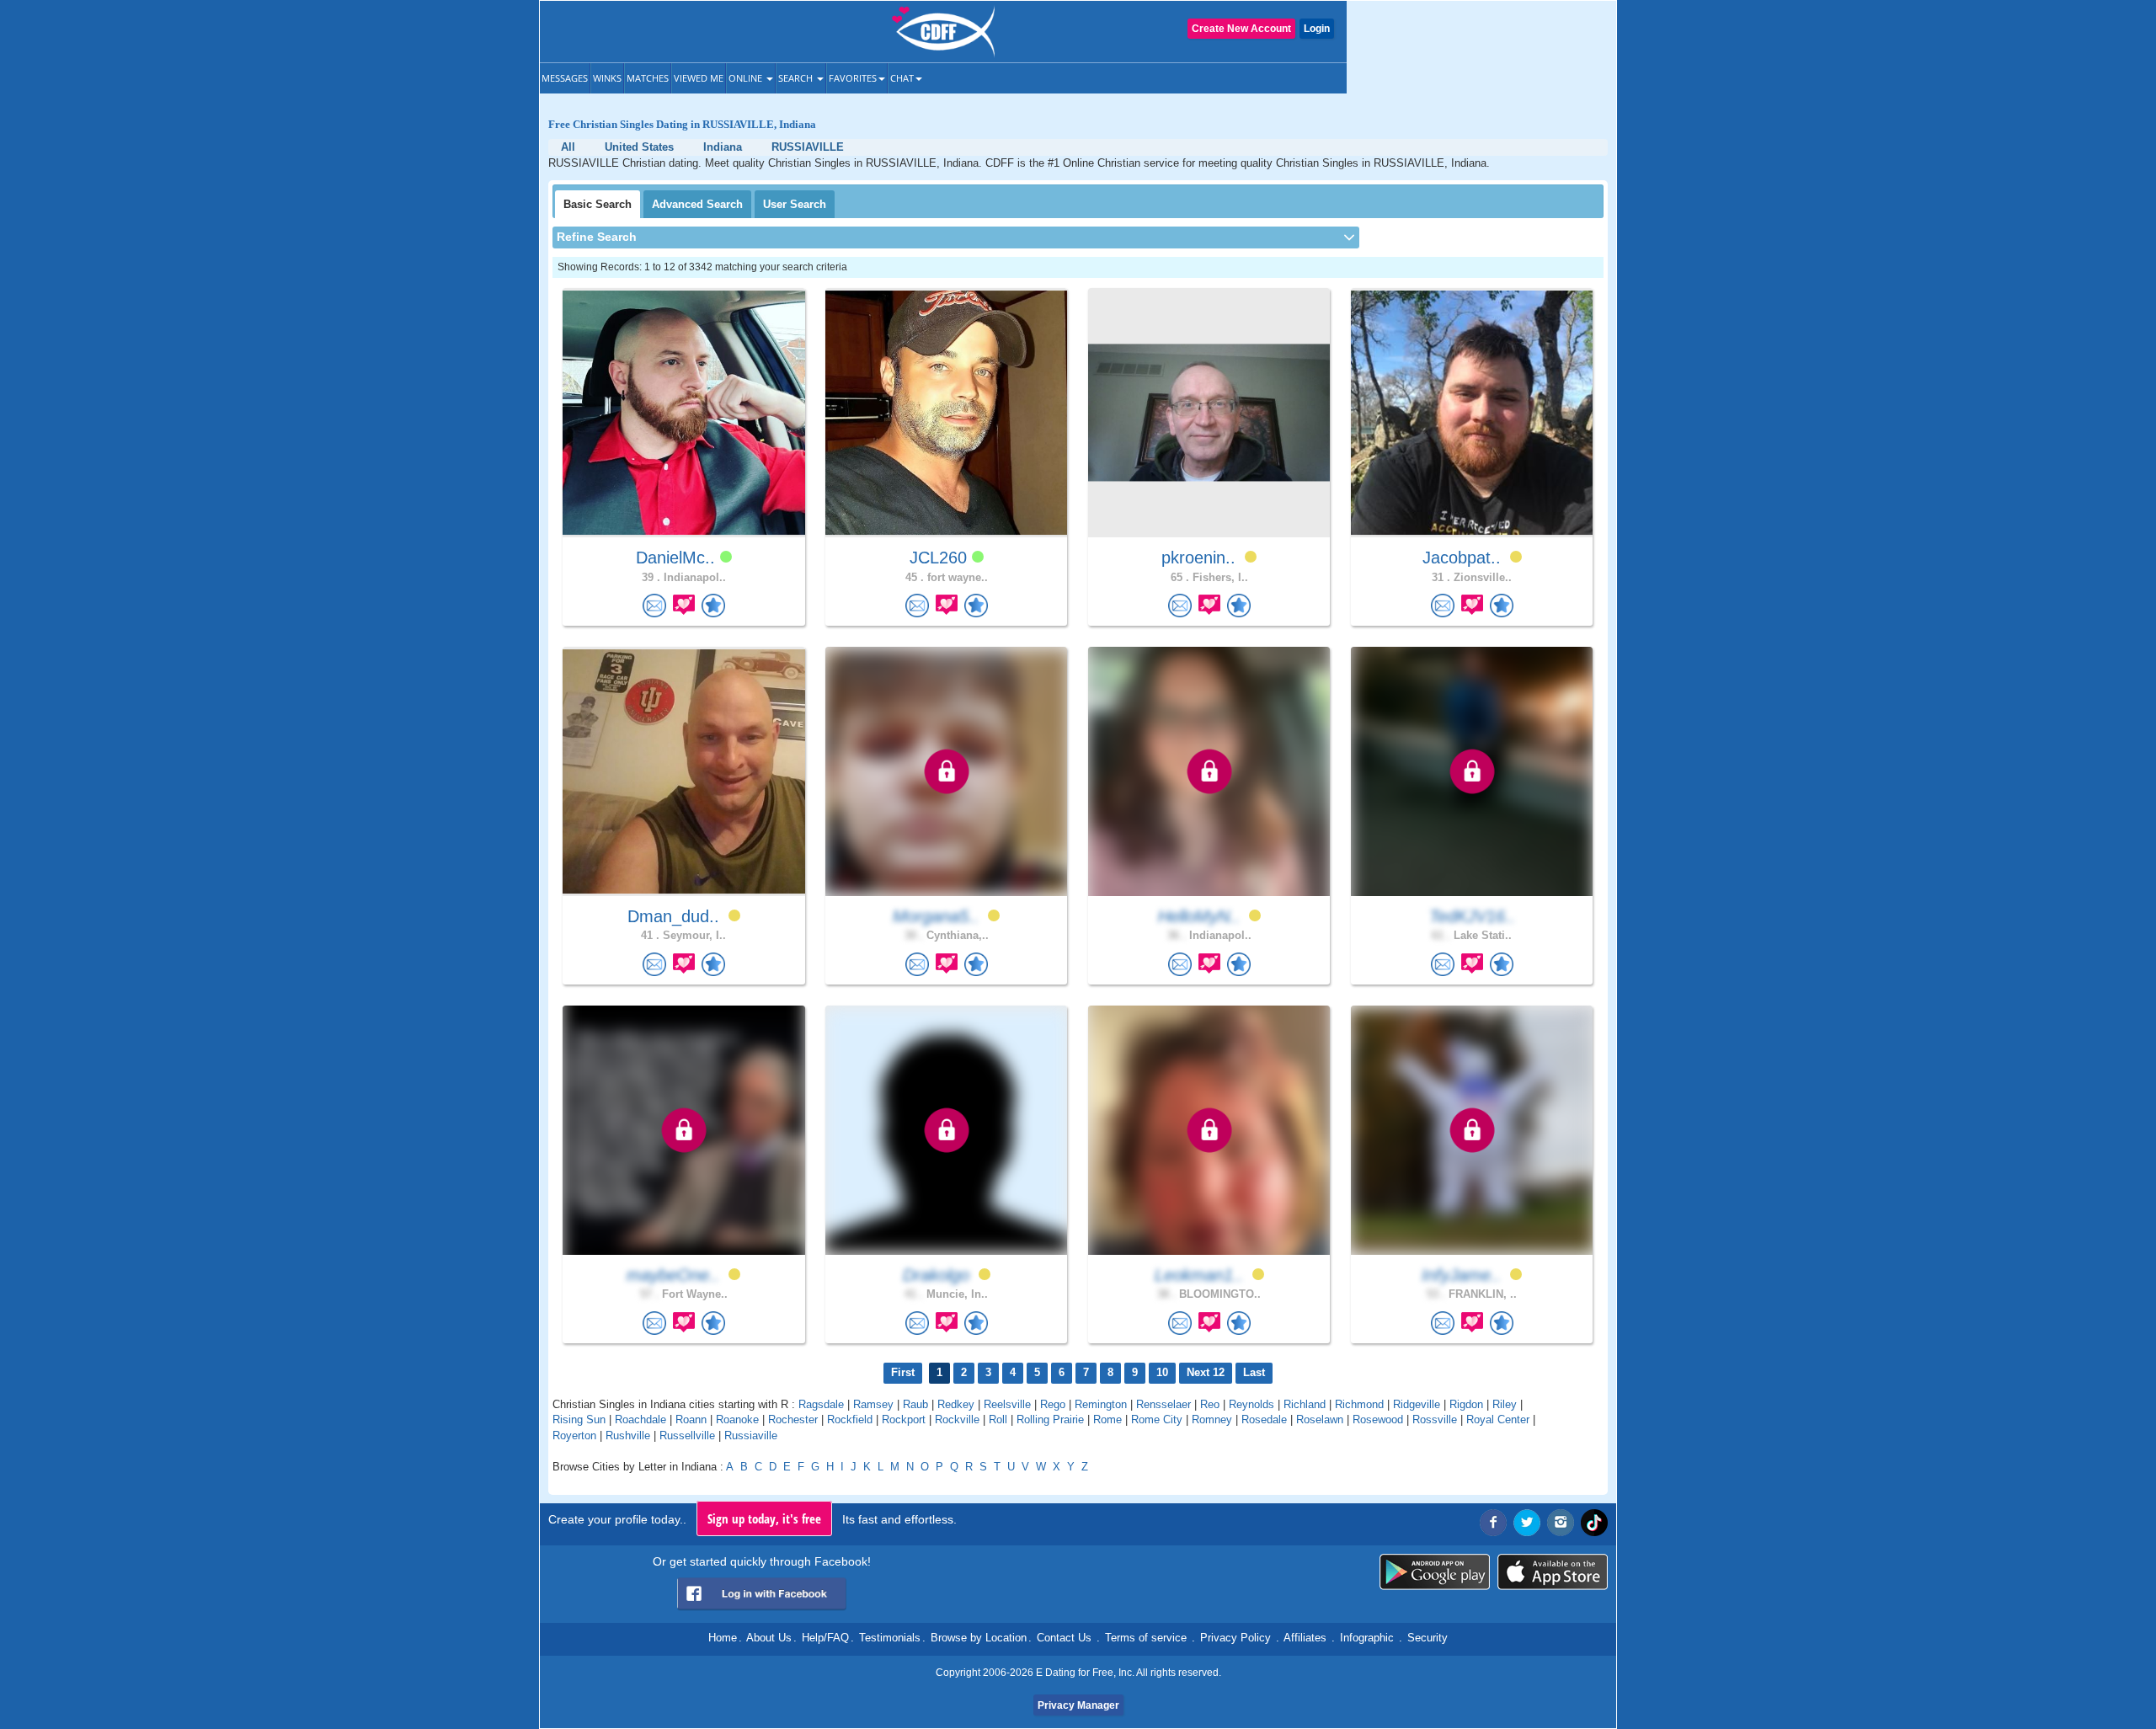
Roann (691, 1419)
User (795, 204)
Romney (1212, 1419)
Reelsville (1007, 1404)
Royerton (574, 1435)
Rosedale (1264, 1419)
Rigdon (1466, 1404)
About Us (769, 1638)
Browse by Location (979, 1638)
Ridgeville (1417, 1404)
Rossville (1435, 1419)
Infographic (1367, 1638)
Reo (1210, 1404)
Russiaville (751, 1435)
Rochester (793, 1419)
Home (723, 1638)
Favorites (853, 78)
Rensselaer (1163, 1404)
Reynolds (1251, 1404)
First (903, 1372)
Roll (998, 1419)
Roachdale (640, 1419)
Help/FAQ (825, 1638)
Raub (915, 1404)
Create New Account (1241, 29)
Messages (565, 78)
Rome (1107, 1419)
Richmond (1359, 1404)
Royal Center (1498, 1419)
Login (1317, 29)
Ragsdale (821, 1404)
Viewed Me (699, 78)
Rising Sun (579, 1419)
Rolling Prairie (1050, 1419)
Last (1254, 1372)
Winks (607, 78)
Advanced (697, 204)
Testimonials (890, 1638)
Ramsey (873, 1404)
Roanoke (737, 1419)
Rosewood (1378, 1419)
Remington (1101, 1404)
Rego (1053, 1404)
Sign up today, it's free (764, 1518)
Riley (1505, 1404)
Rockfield (850, 1419)
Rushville (628, 1435)
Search (797, 78)
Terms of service (1146, 1638)
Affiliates (1305, 1638)
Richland (1305, 1404)
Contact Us (1064, 1638)
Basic (598, 204)
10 (1162, 1372)
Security (1428, 1638)
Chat (902, 78)
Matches (648, 78)
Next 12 (1206, 1372)
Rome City (1157, 1419)
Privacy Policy (1235, 1638)
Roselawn (1320, 1419)
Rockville (957, 1419)
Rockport (904, 1419)
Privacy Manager (1078, 1705)
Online (747, 78)
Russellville (687, 1435)
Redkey (956, 1404)
